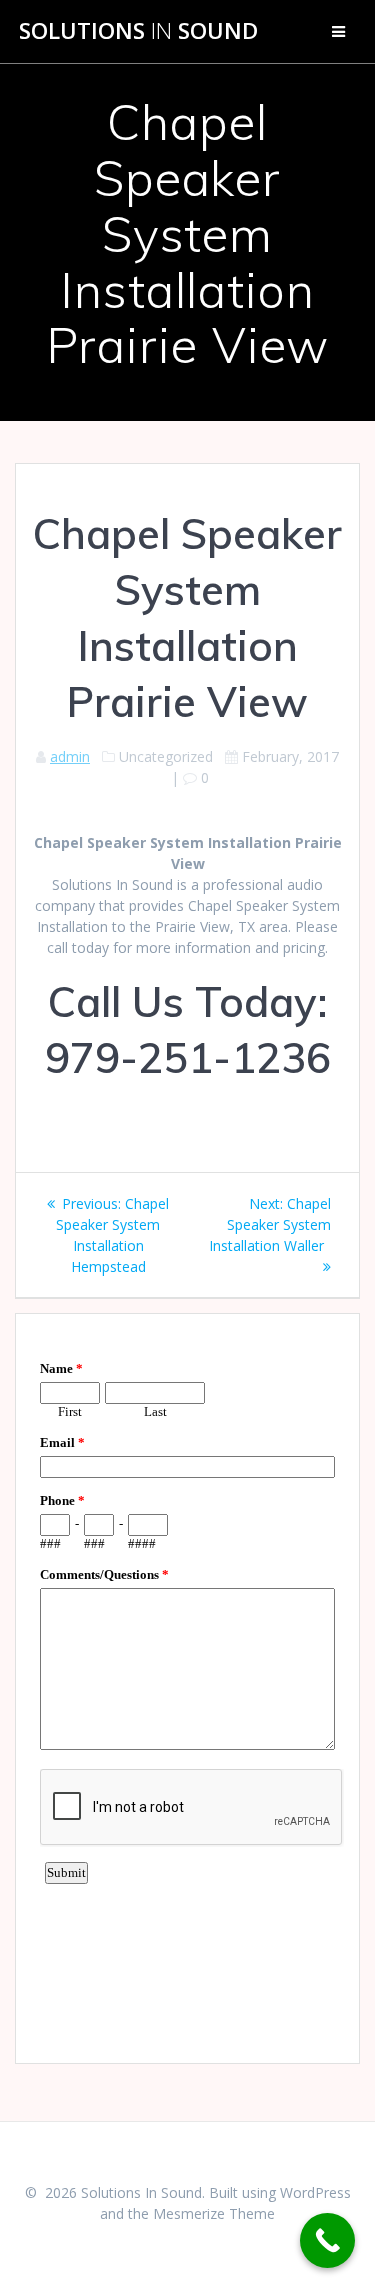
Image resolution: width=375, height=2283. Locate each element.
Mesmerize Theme (214, 2213)
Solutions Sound (138, 31)
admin (70, 756)
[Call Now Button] (327, 2240)
